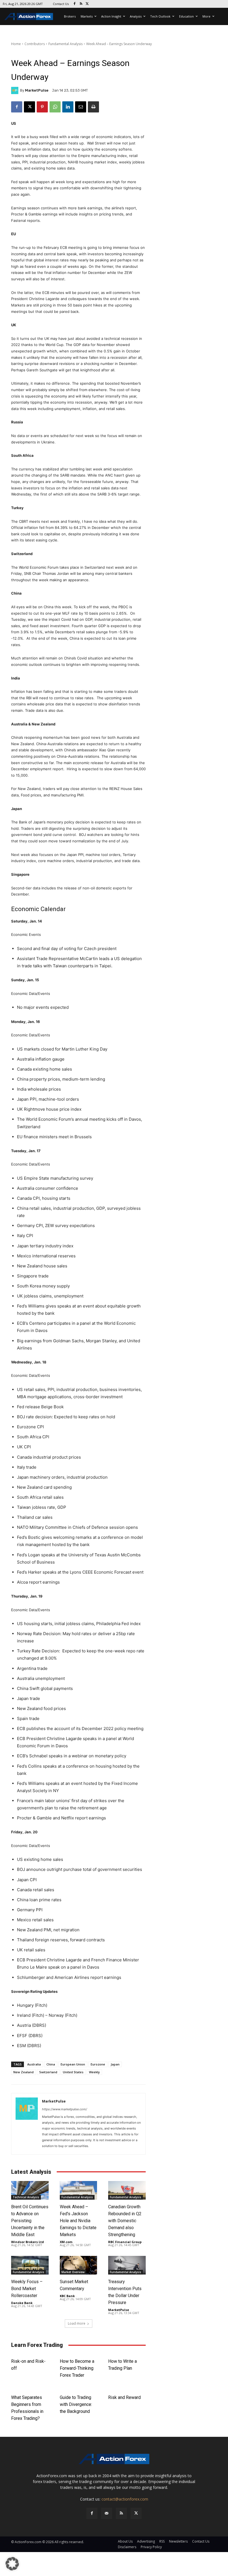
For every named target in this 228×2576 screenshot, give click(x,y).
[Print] (93, 107)
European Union (73, 2064)
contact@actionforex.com (125, 2499)
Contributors (35, 44)
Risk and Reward (124, 2397)
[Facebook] (75, 4)
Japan (115, 2064)
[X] (87, 4)
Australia (34, 2064)
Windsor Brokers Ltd (28, 2242)
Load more (77, 2323)
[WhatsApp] (55, 107)
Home (16, 44)
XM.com (66, 2242)
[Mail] (107, 2513)
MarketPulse (37, 90)
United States (73, 2072)
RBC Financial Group (125, 2242)
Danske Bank (22, 2303)
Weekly (94, 2072)
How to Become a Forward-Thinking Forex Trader (77, 2368)
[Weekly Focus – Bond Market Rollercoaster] (30, 2265)
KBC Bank (67, 2296)
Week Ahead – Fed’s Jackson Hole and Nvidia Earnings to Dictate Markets (78, 2221)
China (51, 2064)
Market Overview (73, 2272)
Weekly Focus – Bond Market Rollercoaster (27, 2289)
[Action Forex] (29, 16)
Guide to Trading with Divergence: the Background (76, 2404)
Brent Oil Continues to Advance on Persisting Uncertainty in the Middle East (30, 2221)
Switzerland (48, 2072)
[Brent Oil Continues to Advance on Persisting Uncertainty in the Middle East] (30, 2190)
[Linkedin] (68, 107)
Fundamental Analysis (65, 44)
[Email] (81, 107)
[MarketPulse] (16, 90)
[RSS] (81, 4)
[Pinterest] (42, 107)
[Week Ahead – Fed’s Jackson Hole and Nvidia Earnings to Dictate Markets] (79, 2190)
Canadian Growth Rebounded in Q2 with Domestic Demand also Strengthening (125, 2221)
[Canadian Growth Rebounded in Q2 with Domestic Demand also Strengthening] (127, 2190)
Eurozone (98, 2064)
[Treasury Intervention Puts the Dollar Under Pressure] (127, 2265)
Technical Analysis (26, 2197)
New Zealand (23, 2072)
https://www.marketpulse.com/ (65, 2109)
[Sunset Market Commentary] (79, 2265)
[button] (12, 2564)
